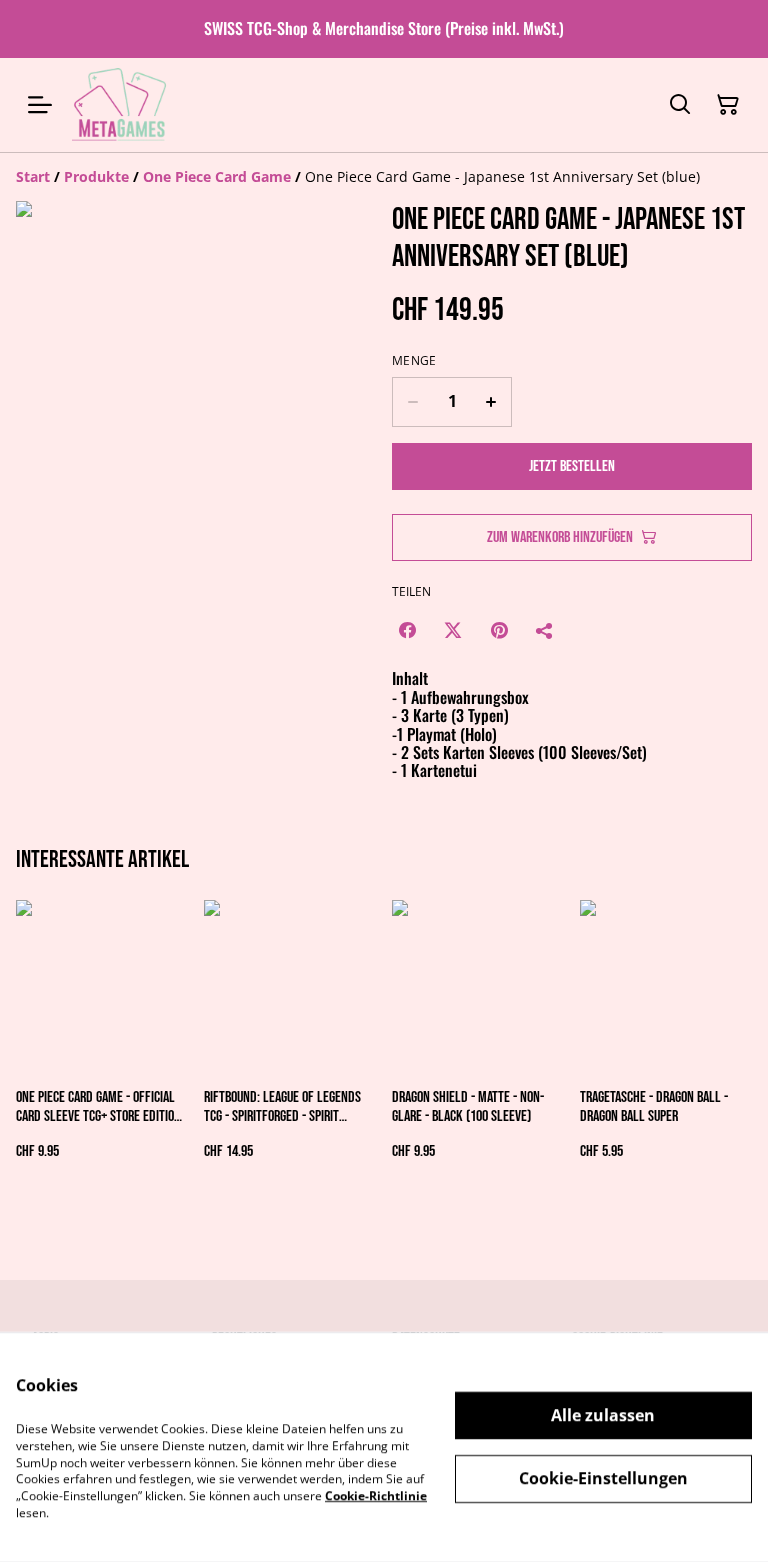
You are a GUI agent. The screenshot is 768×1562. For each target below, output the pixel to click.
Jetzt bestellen (572, 466)
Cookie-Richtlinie (376, 1495)
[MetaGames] (120, 105)
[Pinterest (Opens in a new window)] (499, 630)
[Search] (680, 105)
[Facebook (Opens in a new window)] (407, 630)
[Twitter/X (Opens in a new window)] (453, 630)
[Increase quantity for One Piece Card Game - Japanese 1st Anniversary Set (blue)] (491, 402)
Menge (414, 361)
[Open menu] (40, 105)
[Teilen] (545, 630)
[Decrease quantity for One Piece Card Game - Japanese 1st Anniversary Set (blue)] (412, 402)
